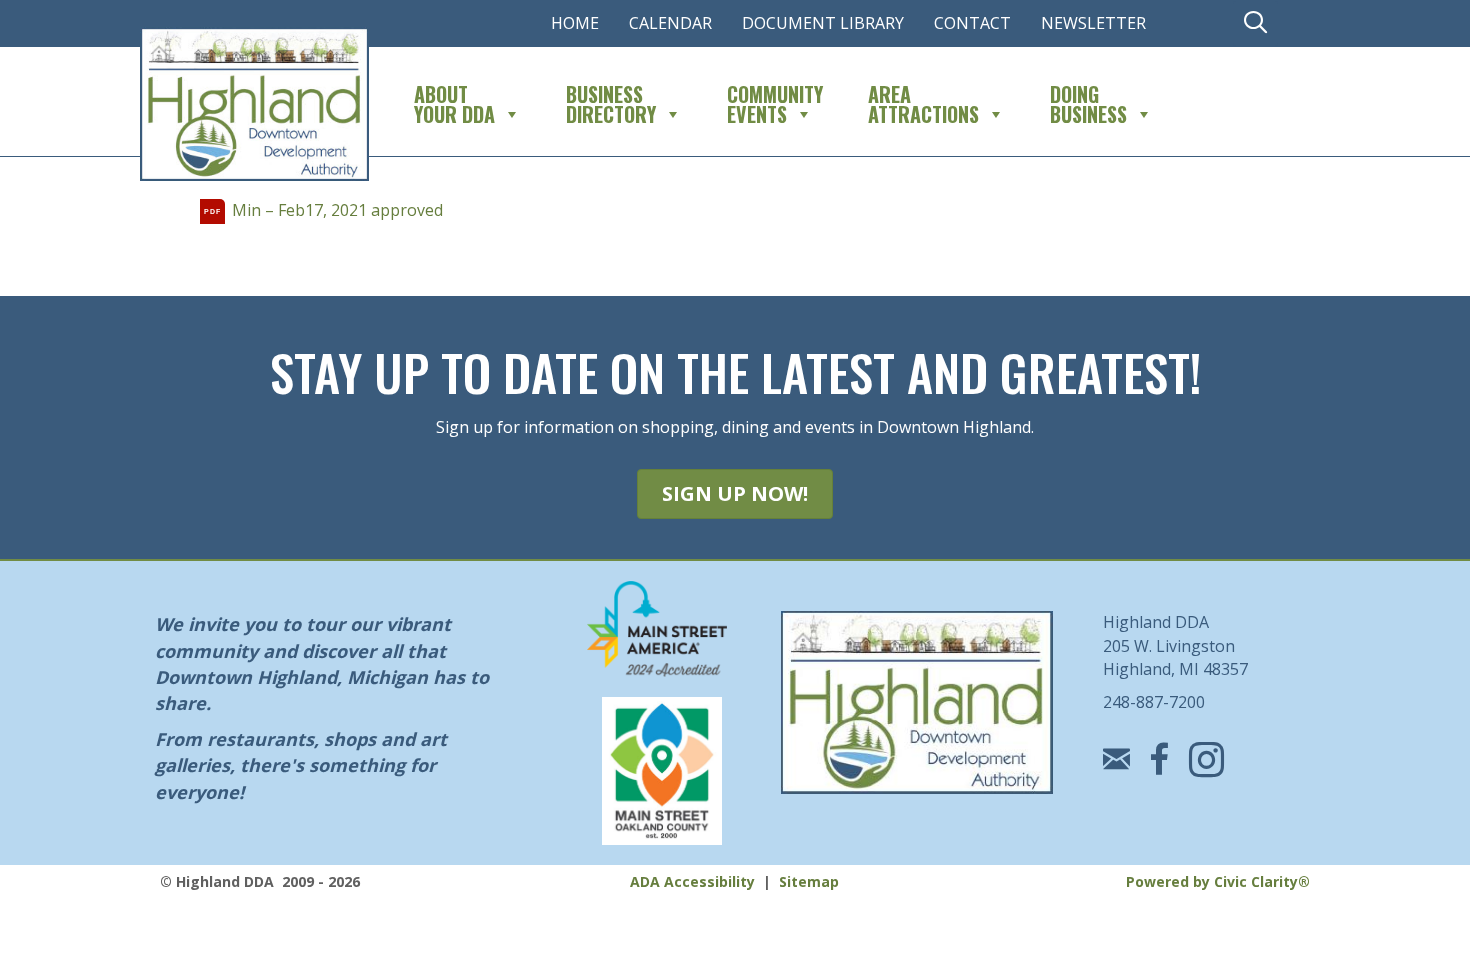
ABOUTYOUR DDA (454, 101)
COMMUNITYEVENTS (775, 101)
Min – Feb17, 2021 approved (337, 210)
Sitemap (809, 881)
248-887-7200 (1154, 702)
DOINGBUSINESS (1088, 101)
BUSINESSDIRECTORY (611, 101)
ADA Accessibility (692, 881)
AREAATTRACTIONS (923, 101)
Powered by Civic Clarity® (1218, 881)
